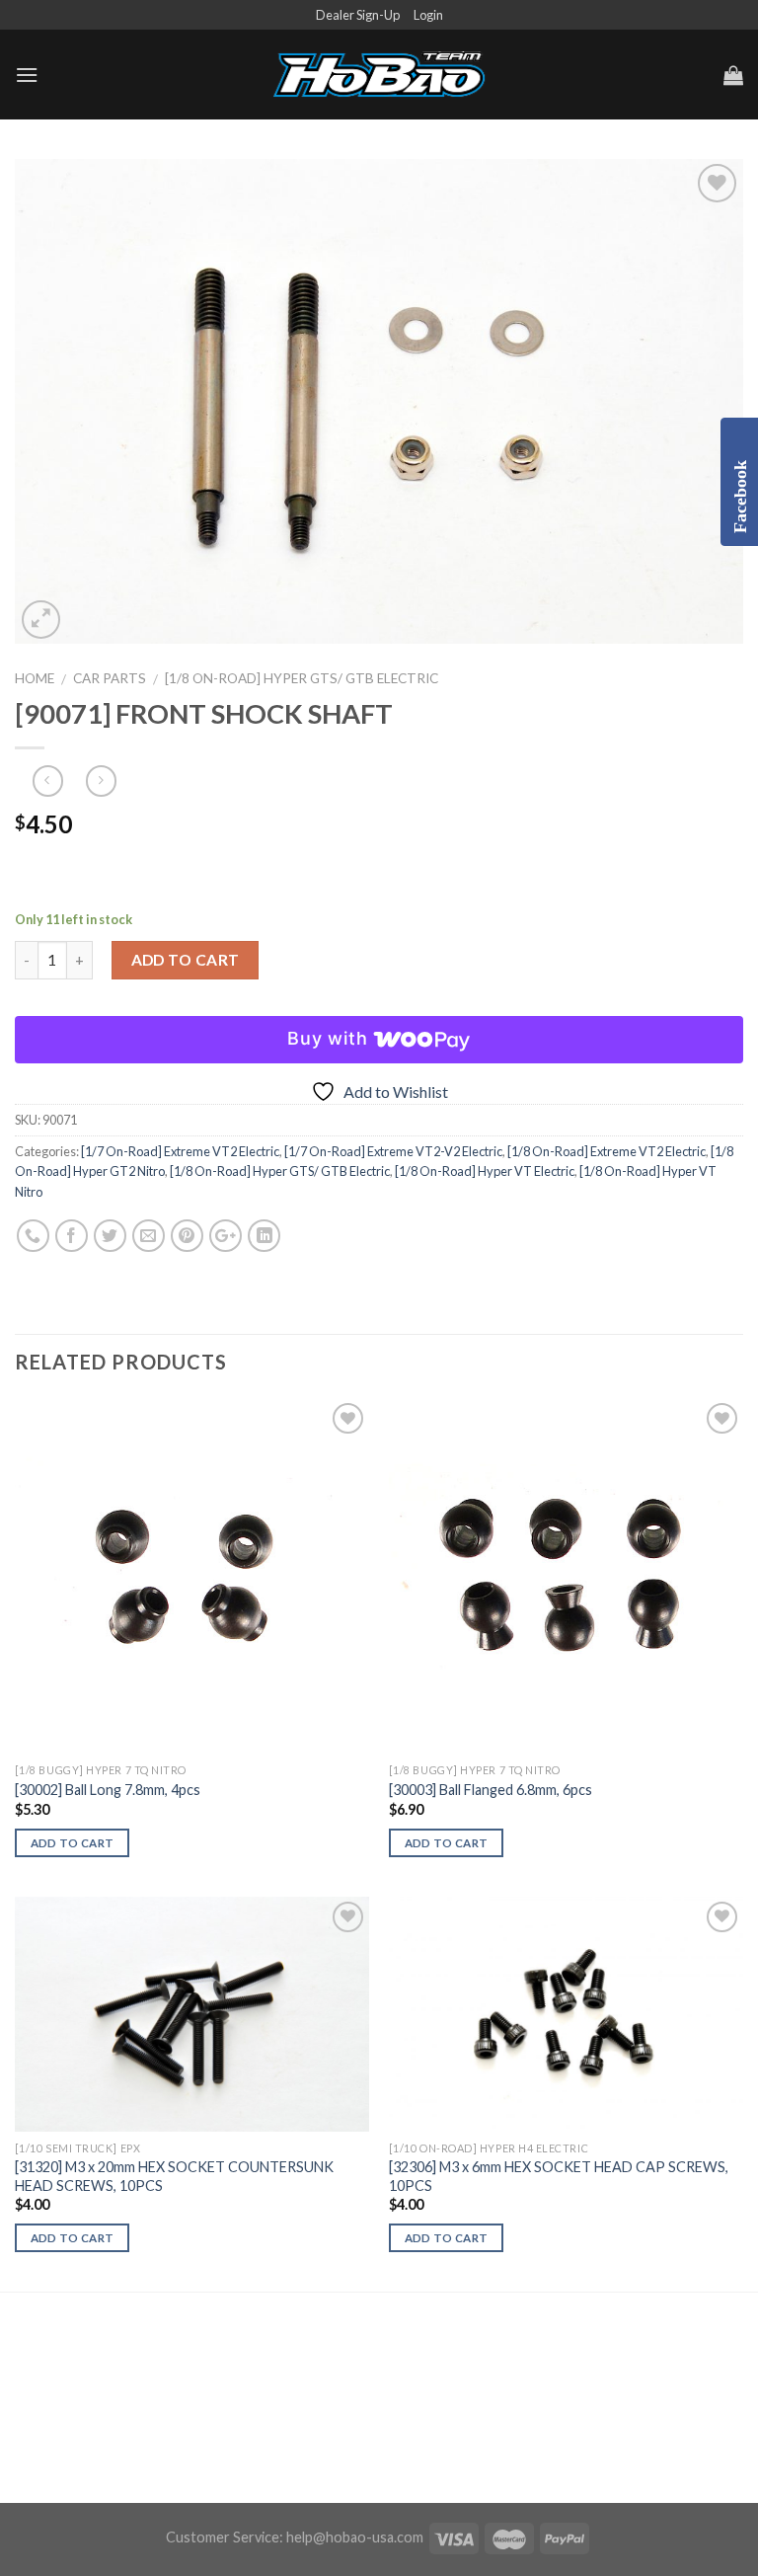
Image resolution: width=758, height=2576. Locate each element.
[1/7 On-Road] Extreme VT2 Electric (180, 1151)
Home (35, 678)
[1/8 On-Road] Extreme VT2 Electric (606, 1151)
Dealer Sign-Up (358, 15)
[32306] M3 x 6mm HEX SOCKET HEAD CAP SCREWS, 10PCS (559, 2176)
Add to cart (186, 960)
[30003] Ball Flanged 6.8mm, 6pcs (491, 1790)
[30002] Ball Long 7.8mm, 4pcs (108, 1790)
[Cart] (733, 75)
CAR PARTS (110, 678)
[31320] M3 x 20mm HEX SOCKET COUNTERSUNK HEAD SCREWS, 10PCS (174, 2176)
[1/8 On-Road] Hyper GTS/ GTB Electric (302, 678)
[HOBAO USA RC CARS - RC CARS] (379, 75)
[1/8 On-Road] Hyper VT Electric (485, 1171)
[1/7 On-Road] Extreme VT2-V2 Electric (393, 1151)
